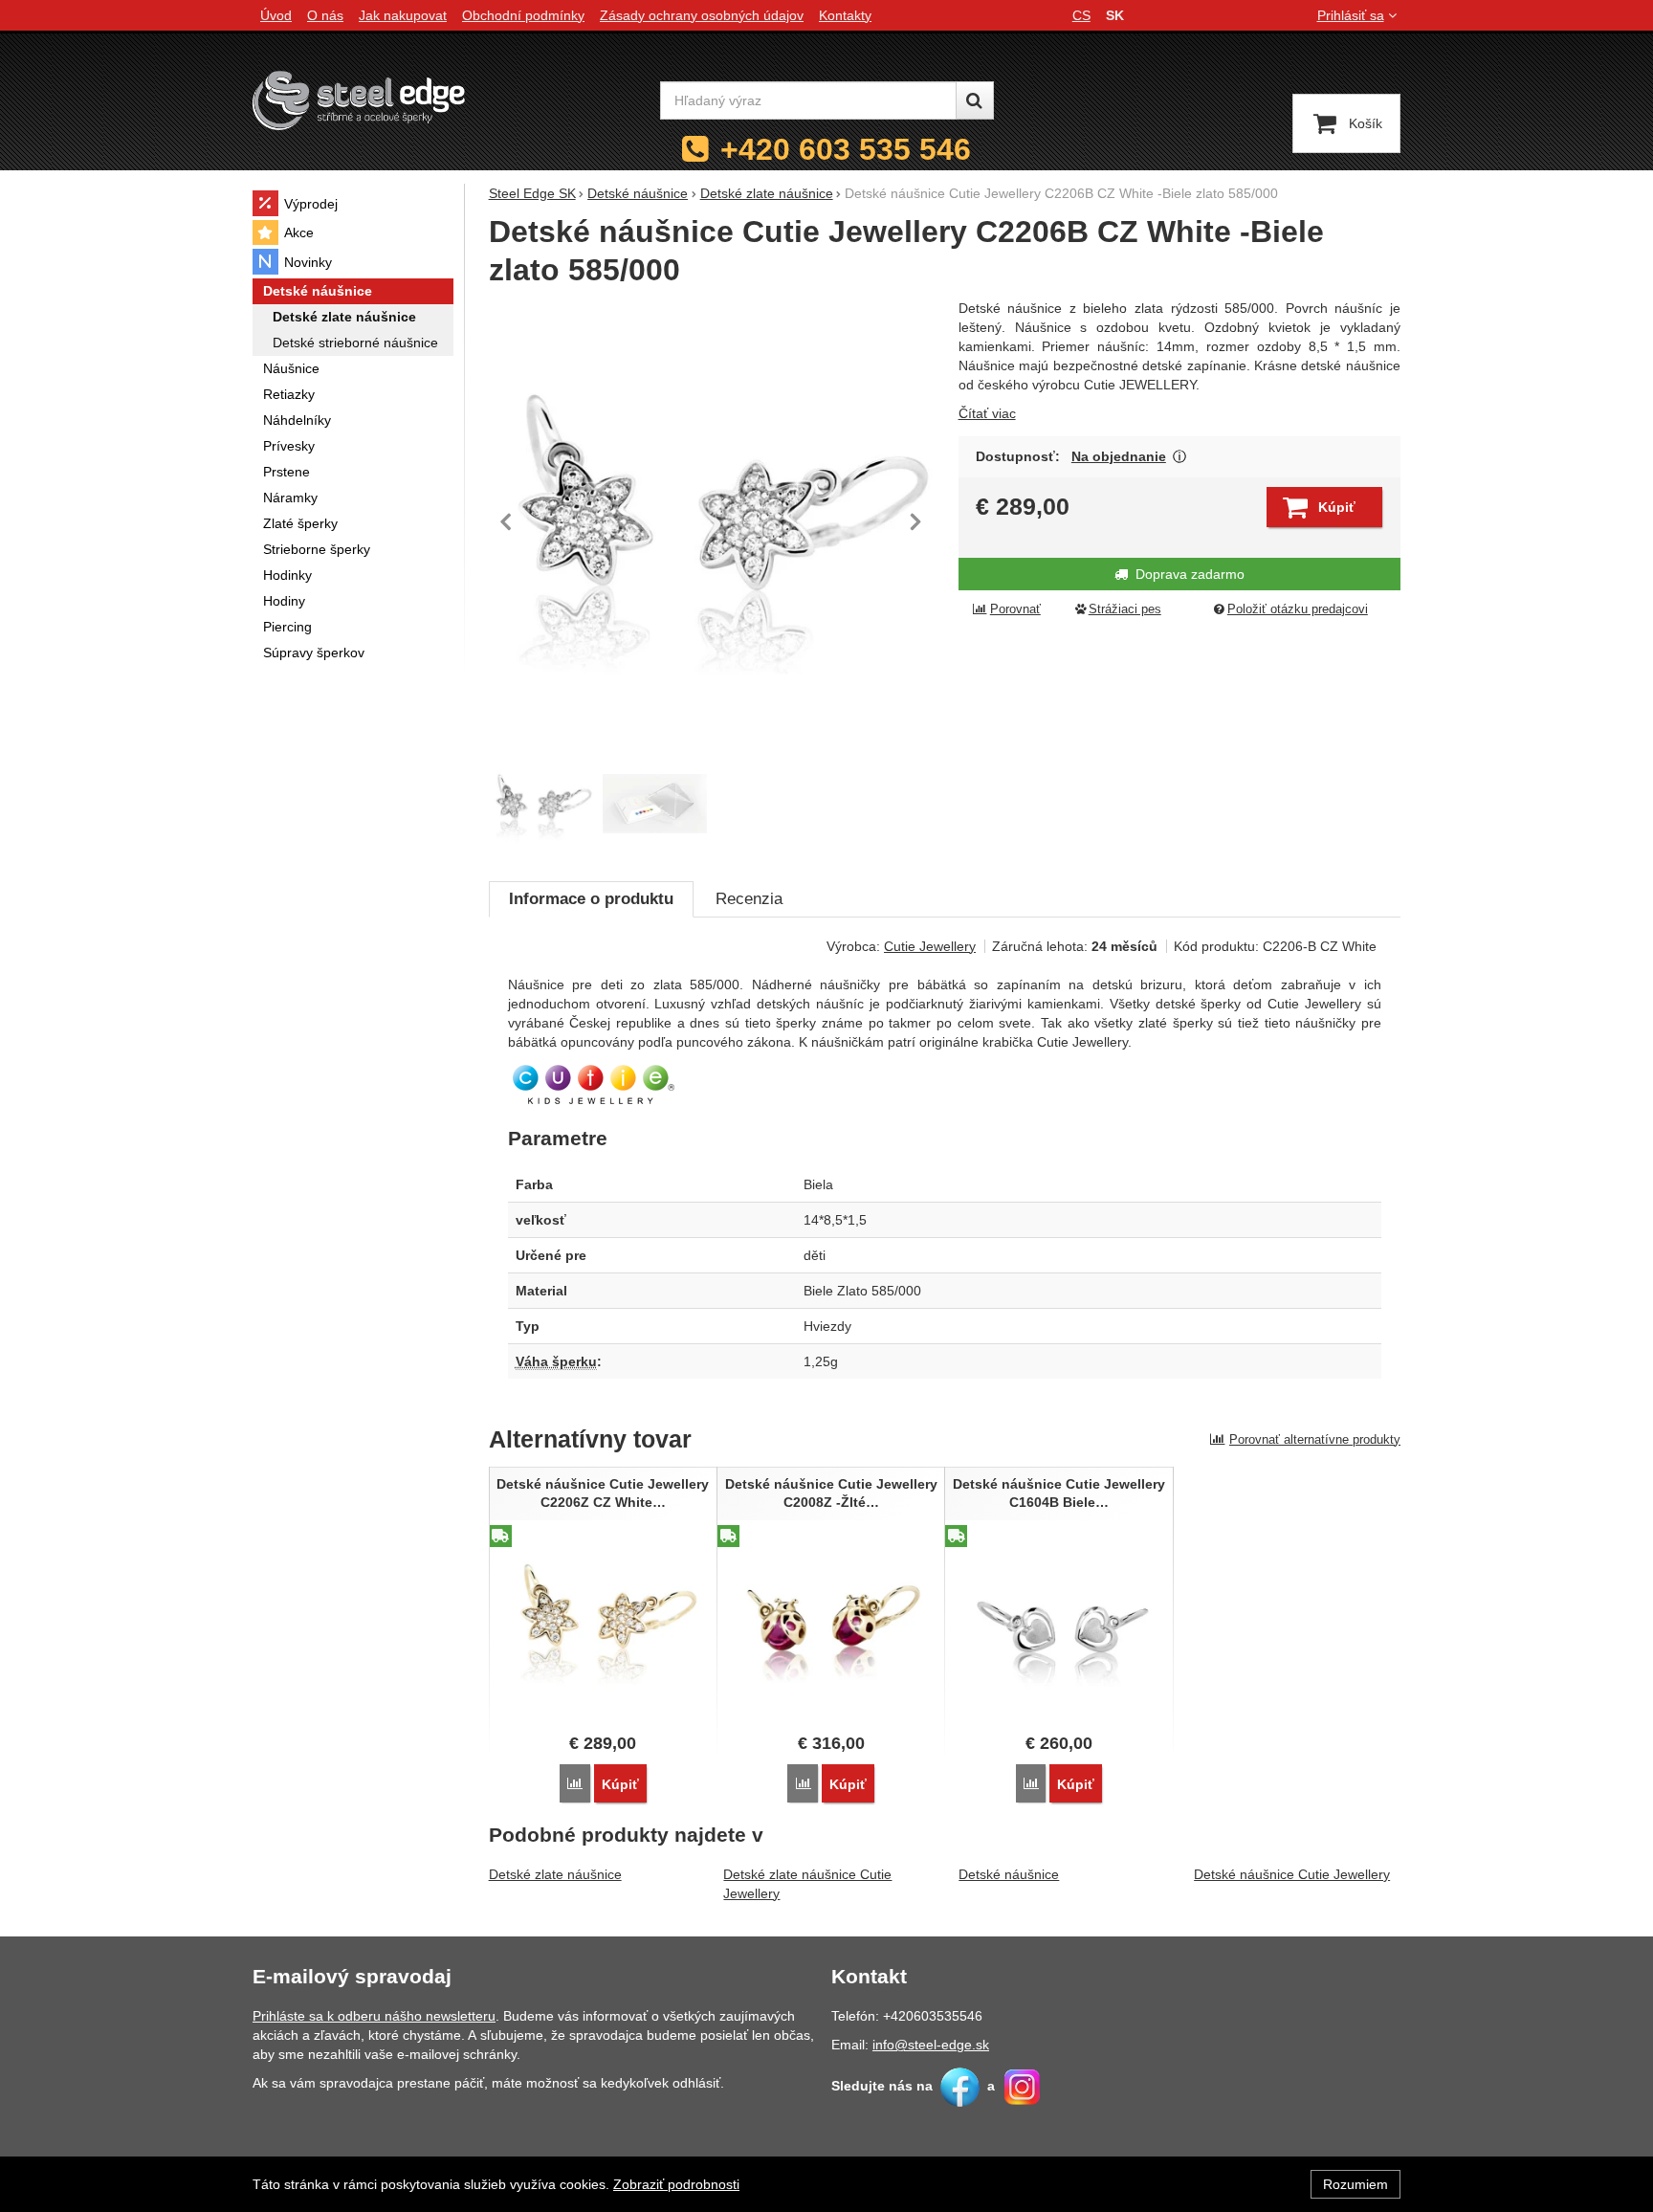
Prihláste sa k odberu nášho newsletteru (374, 2016)
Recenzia (749, 899)
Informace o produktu (591, 899)
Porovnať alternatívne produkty (1315, 1439)
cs (1081, 15)
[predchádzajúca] (508, 521)
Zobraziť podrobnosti (676, 2184)
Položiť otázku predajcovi (1298, 609)
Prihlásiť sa (1351, 15)
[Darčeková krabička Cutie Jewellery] (655, 804)
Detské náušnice (1009, 1874)
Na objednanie (1119, 456)
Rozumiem (1355, 2184)
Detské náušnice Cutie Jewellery (1292, 1874)
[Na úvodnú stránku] (359, 100)
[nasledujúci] (915, 521)
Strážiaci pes (1125, 609)
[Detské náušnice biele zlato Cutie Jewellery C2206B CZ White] (712, 522)
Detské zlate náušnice (555, 1874)
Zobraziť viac (1180, 457)
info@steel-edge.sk (931, 2045)
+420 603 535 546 (846, 149)
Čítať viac (987, 413)
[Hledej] (975, 100)
